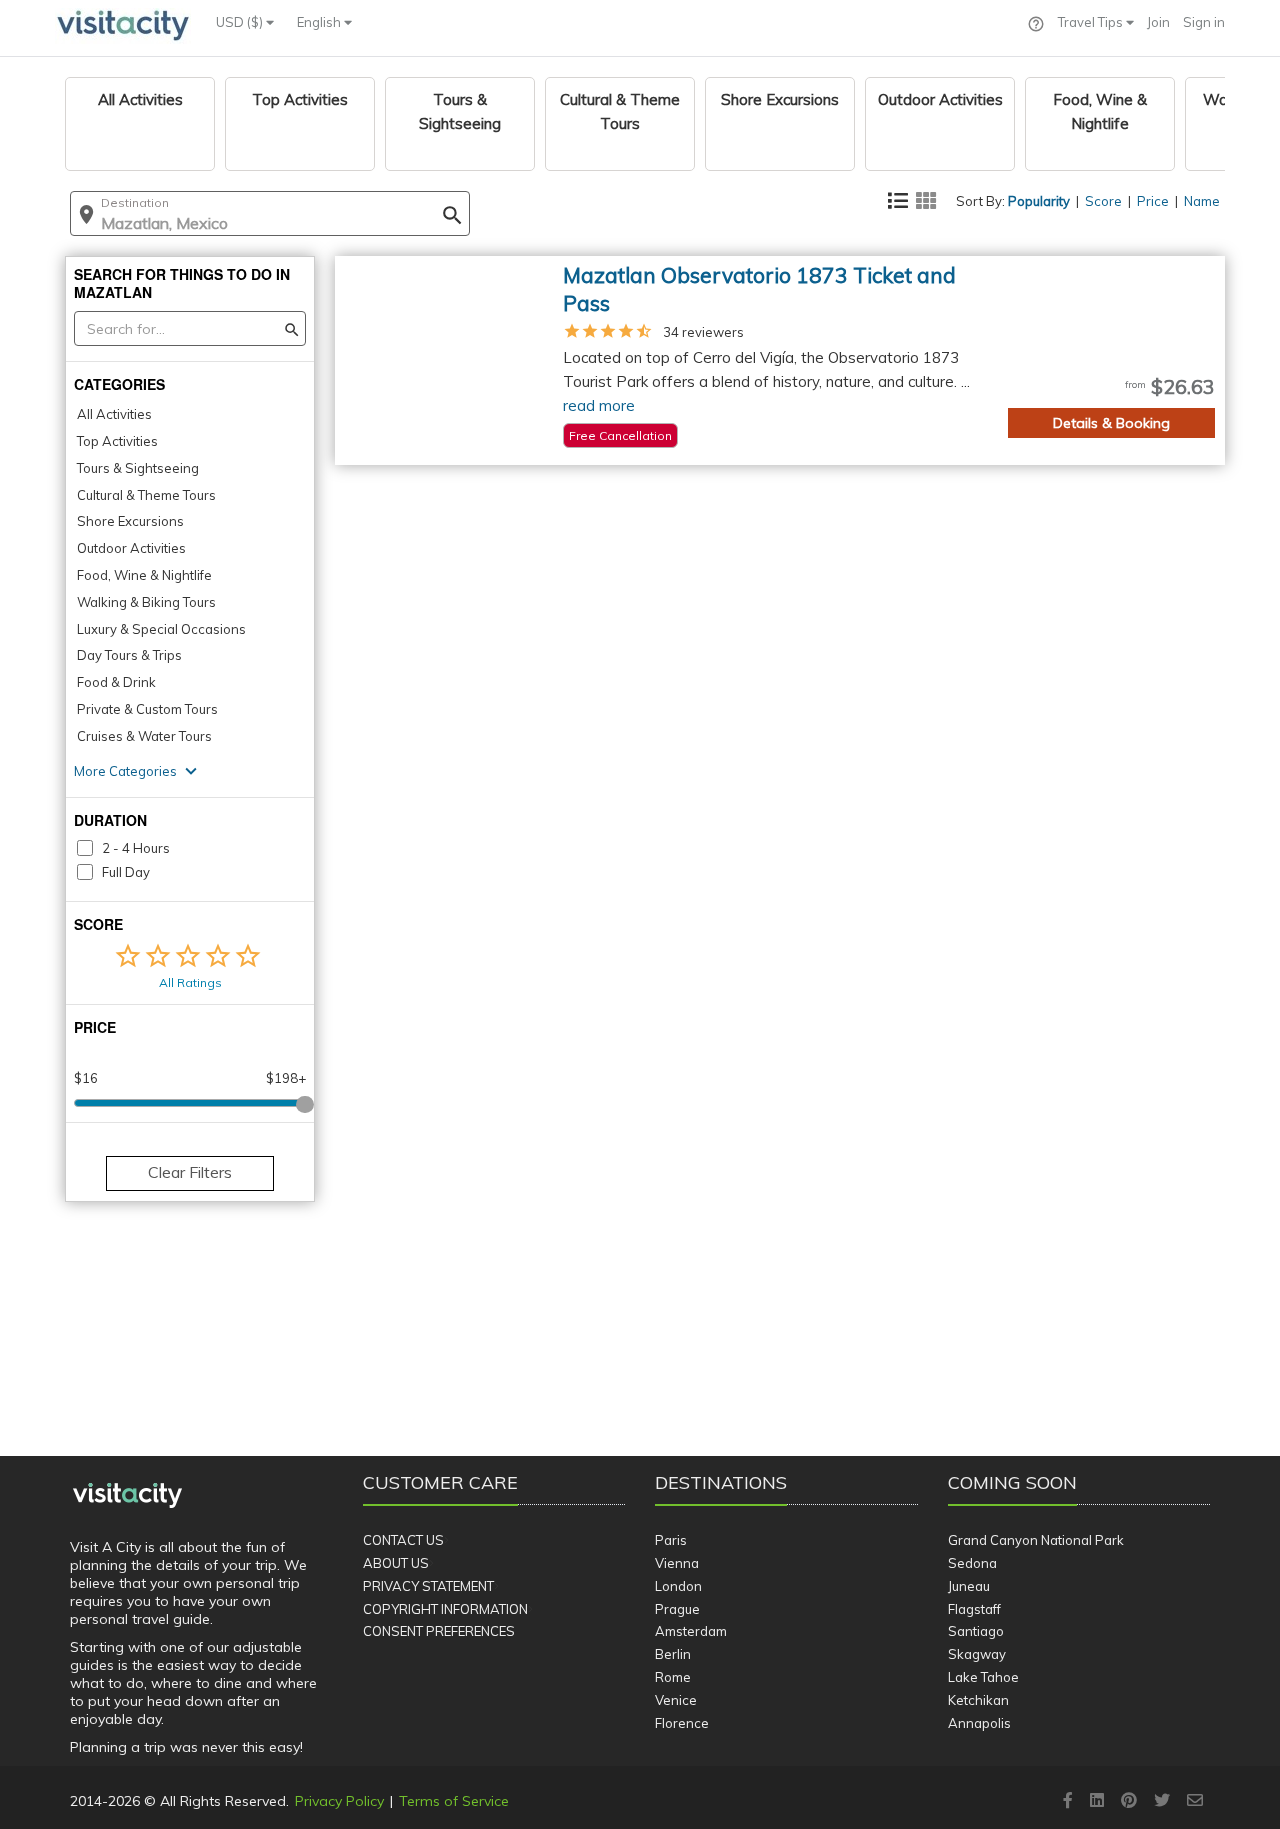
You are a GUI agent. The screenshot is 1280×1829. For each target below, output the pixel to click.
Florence (682, 1723)
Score (1103, 201)
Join (1158, 22)
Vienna (677, 1563)
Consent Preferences (439, 1631)
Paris (671, 1540)
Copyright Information (445, 1609)
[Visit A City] (127, 1496)
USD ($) (241, 22)
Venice (676, 1700)
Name (1202, 201)
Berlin (673, 1654)
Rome (673, 1677)
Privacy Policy (339, 1801)
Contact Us (403, 1540)
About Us (396, 1563)
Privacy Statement (428, 1586)
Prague (677, 1609)
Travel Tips (1092, 22)
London (678, 1586)
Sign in (1204, 22)
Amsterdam (691, 1631)
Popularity (1039, 201)
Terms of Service (454, 1801)
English (320, 22)
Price (1153, 201)
